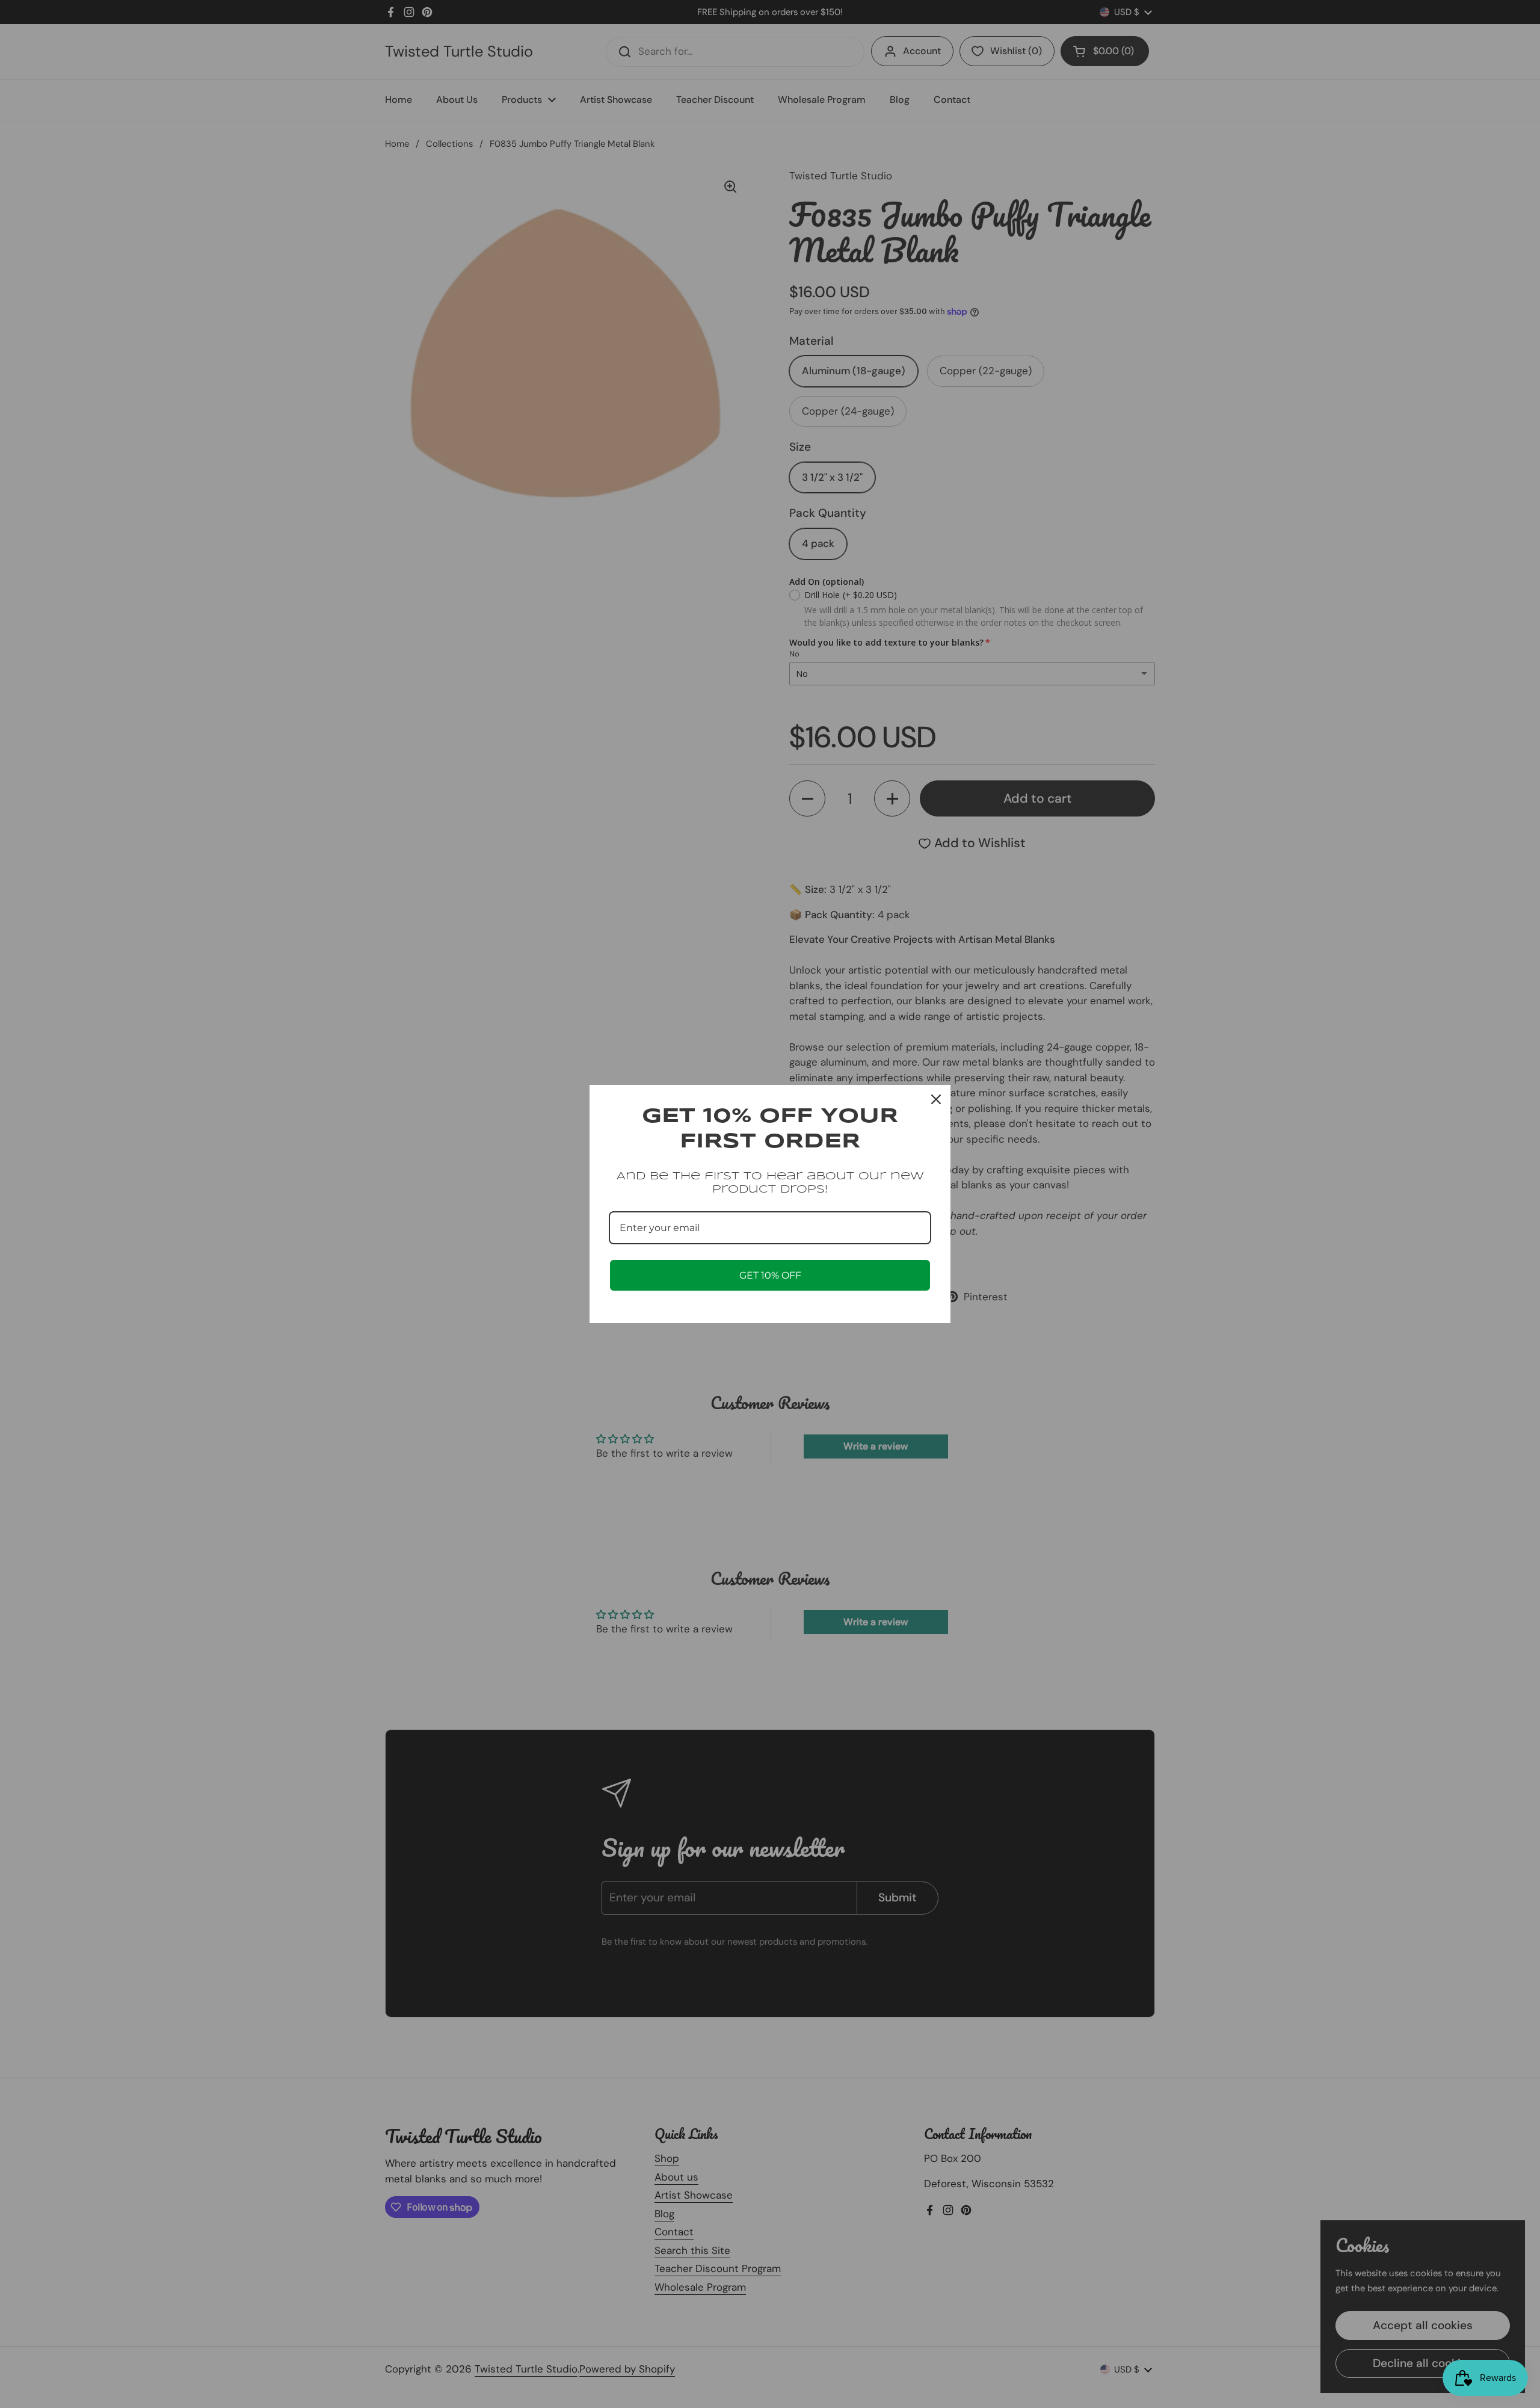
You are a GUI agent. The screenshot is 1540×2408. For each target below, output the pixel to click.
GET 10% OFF (770, 1275)
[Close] (936, 1099)
